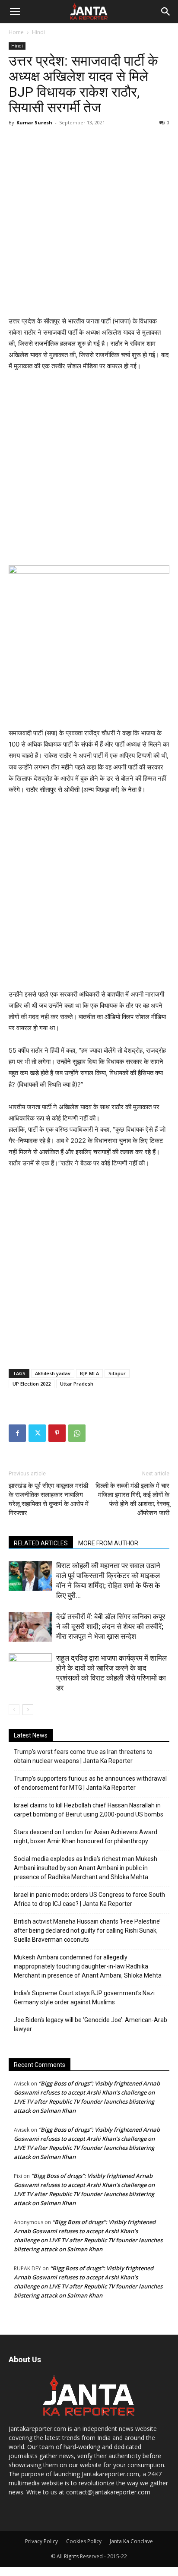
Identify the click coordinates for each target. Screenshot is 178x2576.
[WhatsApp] (77, 1433)
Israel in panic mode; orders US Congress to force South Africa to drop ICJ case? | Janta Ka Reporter (89, 1899)
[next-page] (28, 1710)
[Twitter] (37, 1433)
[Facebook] (17, 1433)
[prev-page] (14, 1710)
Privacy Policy (41, 2541)
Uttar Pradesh (77, 1384)
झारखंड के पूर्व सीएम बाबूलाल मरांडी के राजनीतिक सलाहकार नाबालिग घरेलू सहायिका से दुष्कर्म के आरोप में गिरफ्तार (49, 1499)
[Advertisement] (89, 222)
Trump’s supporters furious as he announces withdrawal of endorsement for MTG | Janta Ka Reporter (90, 1783)
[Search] (166, 12)
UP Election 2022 (32, 1384)
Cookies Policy (84, 2541)
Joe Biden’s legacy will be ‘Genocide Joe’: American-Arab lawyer (91, 2024)
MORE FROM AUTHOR (108, 1543)
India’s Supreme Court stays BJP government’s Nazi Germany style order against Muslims (84, 1998)
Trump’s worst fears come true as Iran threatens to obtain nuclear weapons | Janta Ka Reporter (83, 1756)
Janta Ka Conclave (131, 2541)
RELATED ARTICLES (41, 1543)
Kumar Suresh (34, 122)
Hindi (38, 32)
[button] (15, 12)
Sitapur (117, 1373)
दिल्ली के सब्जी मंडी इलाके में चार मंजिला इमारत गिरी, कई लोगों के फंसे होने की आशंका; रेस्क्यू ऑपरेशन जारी (132, 1499)
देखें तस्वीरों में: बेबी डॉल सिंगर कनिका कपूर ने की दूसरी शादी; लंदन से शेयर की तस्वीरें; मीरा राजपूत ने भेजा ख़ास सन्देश (111, 1627)
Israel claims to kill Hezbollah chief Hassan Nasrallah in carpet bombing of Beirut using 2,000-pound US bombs (89, 1810)
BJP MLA (89, 1373)
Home (16, 32)
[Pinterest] (57, 1433)
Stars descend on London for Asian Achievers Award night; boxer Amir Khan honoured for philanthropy (86, 1837)
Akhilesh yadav (53, 1373)
